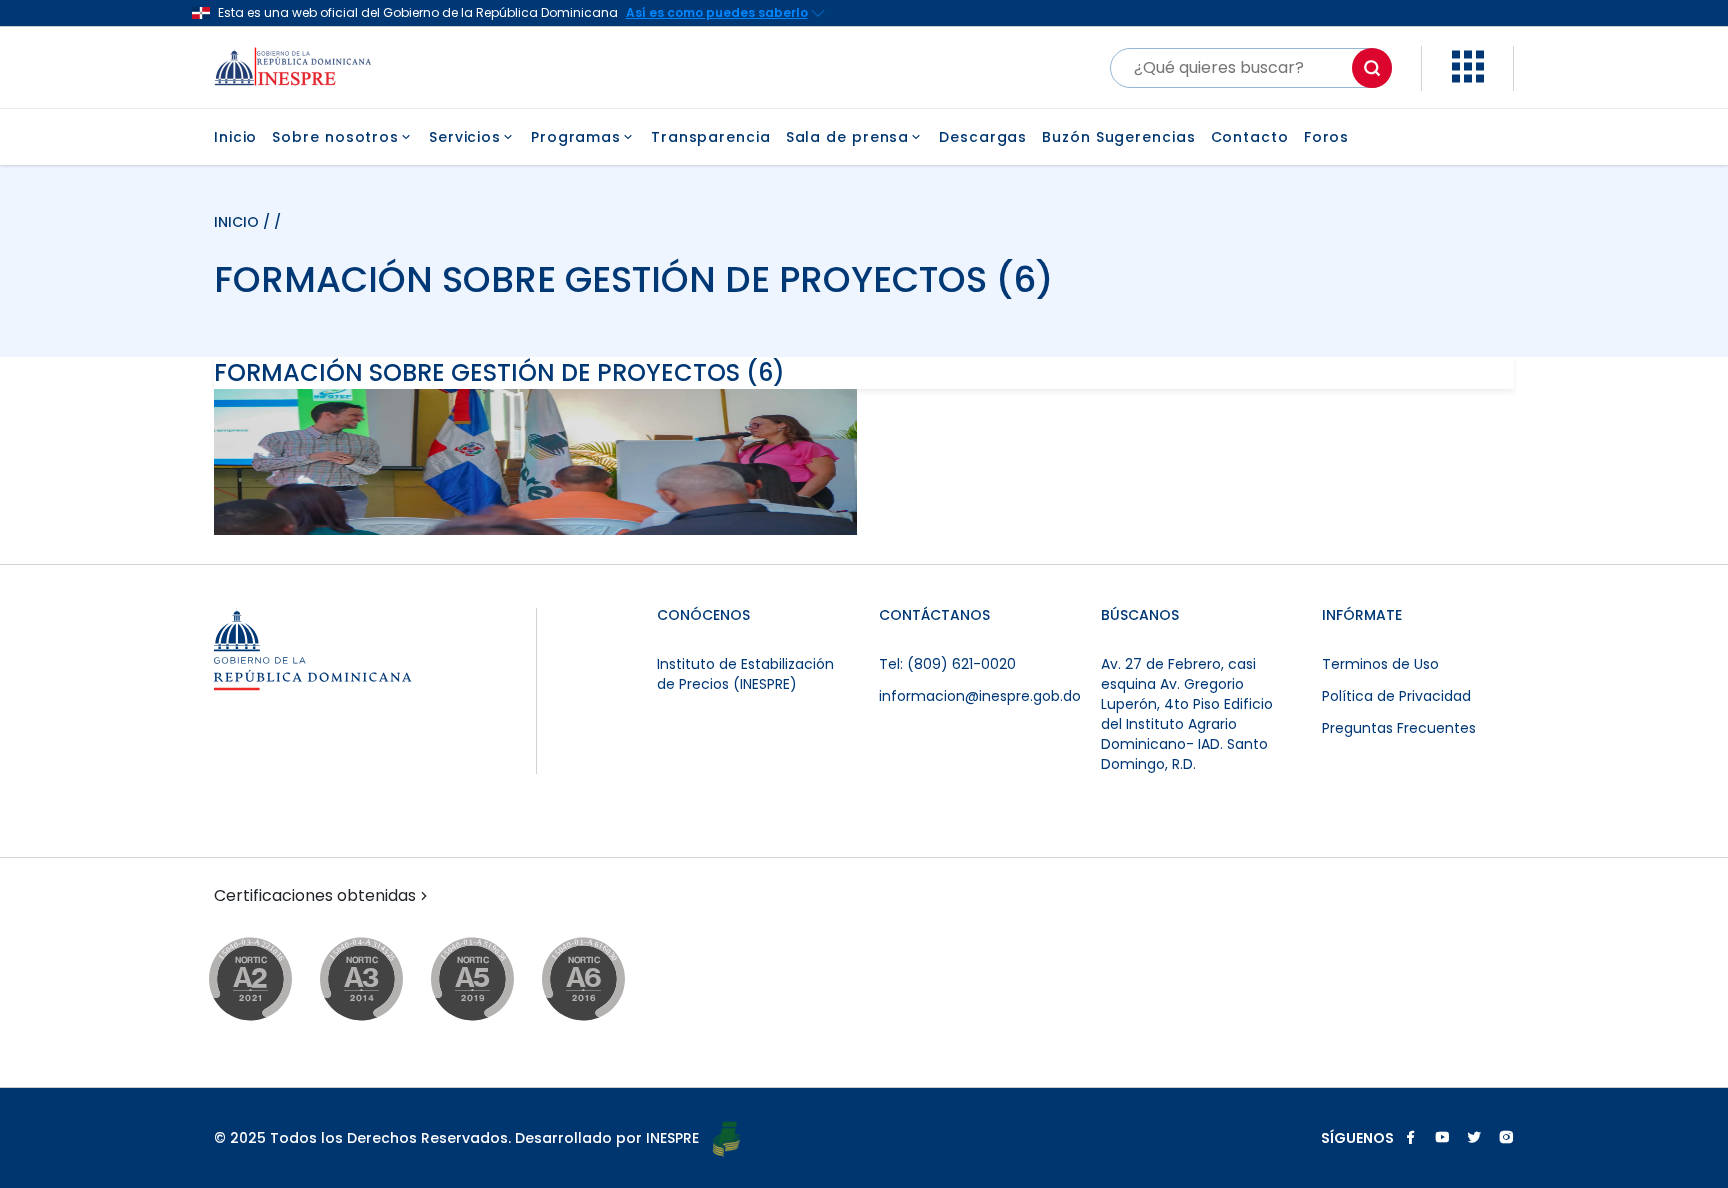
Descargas (983, 137)
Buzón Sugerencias (1118, 137)
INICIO (238, 222)
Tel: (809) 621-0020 (947, 664)
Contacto (1250, 137)
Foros (1327, 137)
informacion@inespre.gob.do (980, 696)
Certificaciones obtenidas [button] (315, 896)
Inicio (235, 137)
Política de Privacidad (1396, 696)
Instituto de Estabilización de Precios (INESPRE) (745, 674)
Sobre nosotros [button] (335, 137)
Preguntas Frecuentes (1399, 728)
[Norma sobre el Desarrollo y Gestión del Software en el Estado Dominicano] (602, 980)
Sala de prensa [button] (848, 137)
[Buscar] (1372, 68)
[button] (1468, 77)
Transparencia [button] (711, 137)
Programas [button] (576, 137)
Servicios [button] (465, 137)
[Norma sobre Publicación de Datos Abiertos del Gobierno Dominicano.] (380, 980)
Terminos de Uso (1380, 664)
